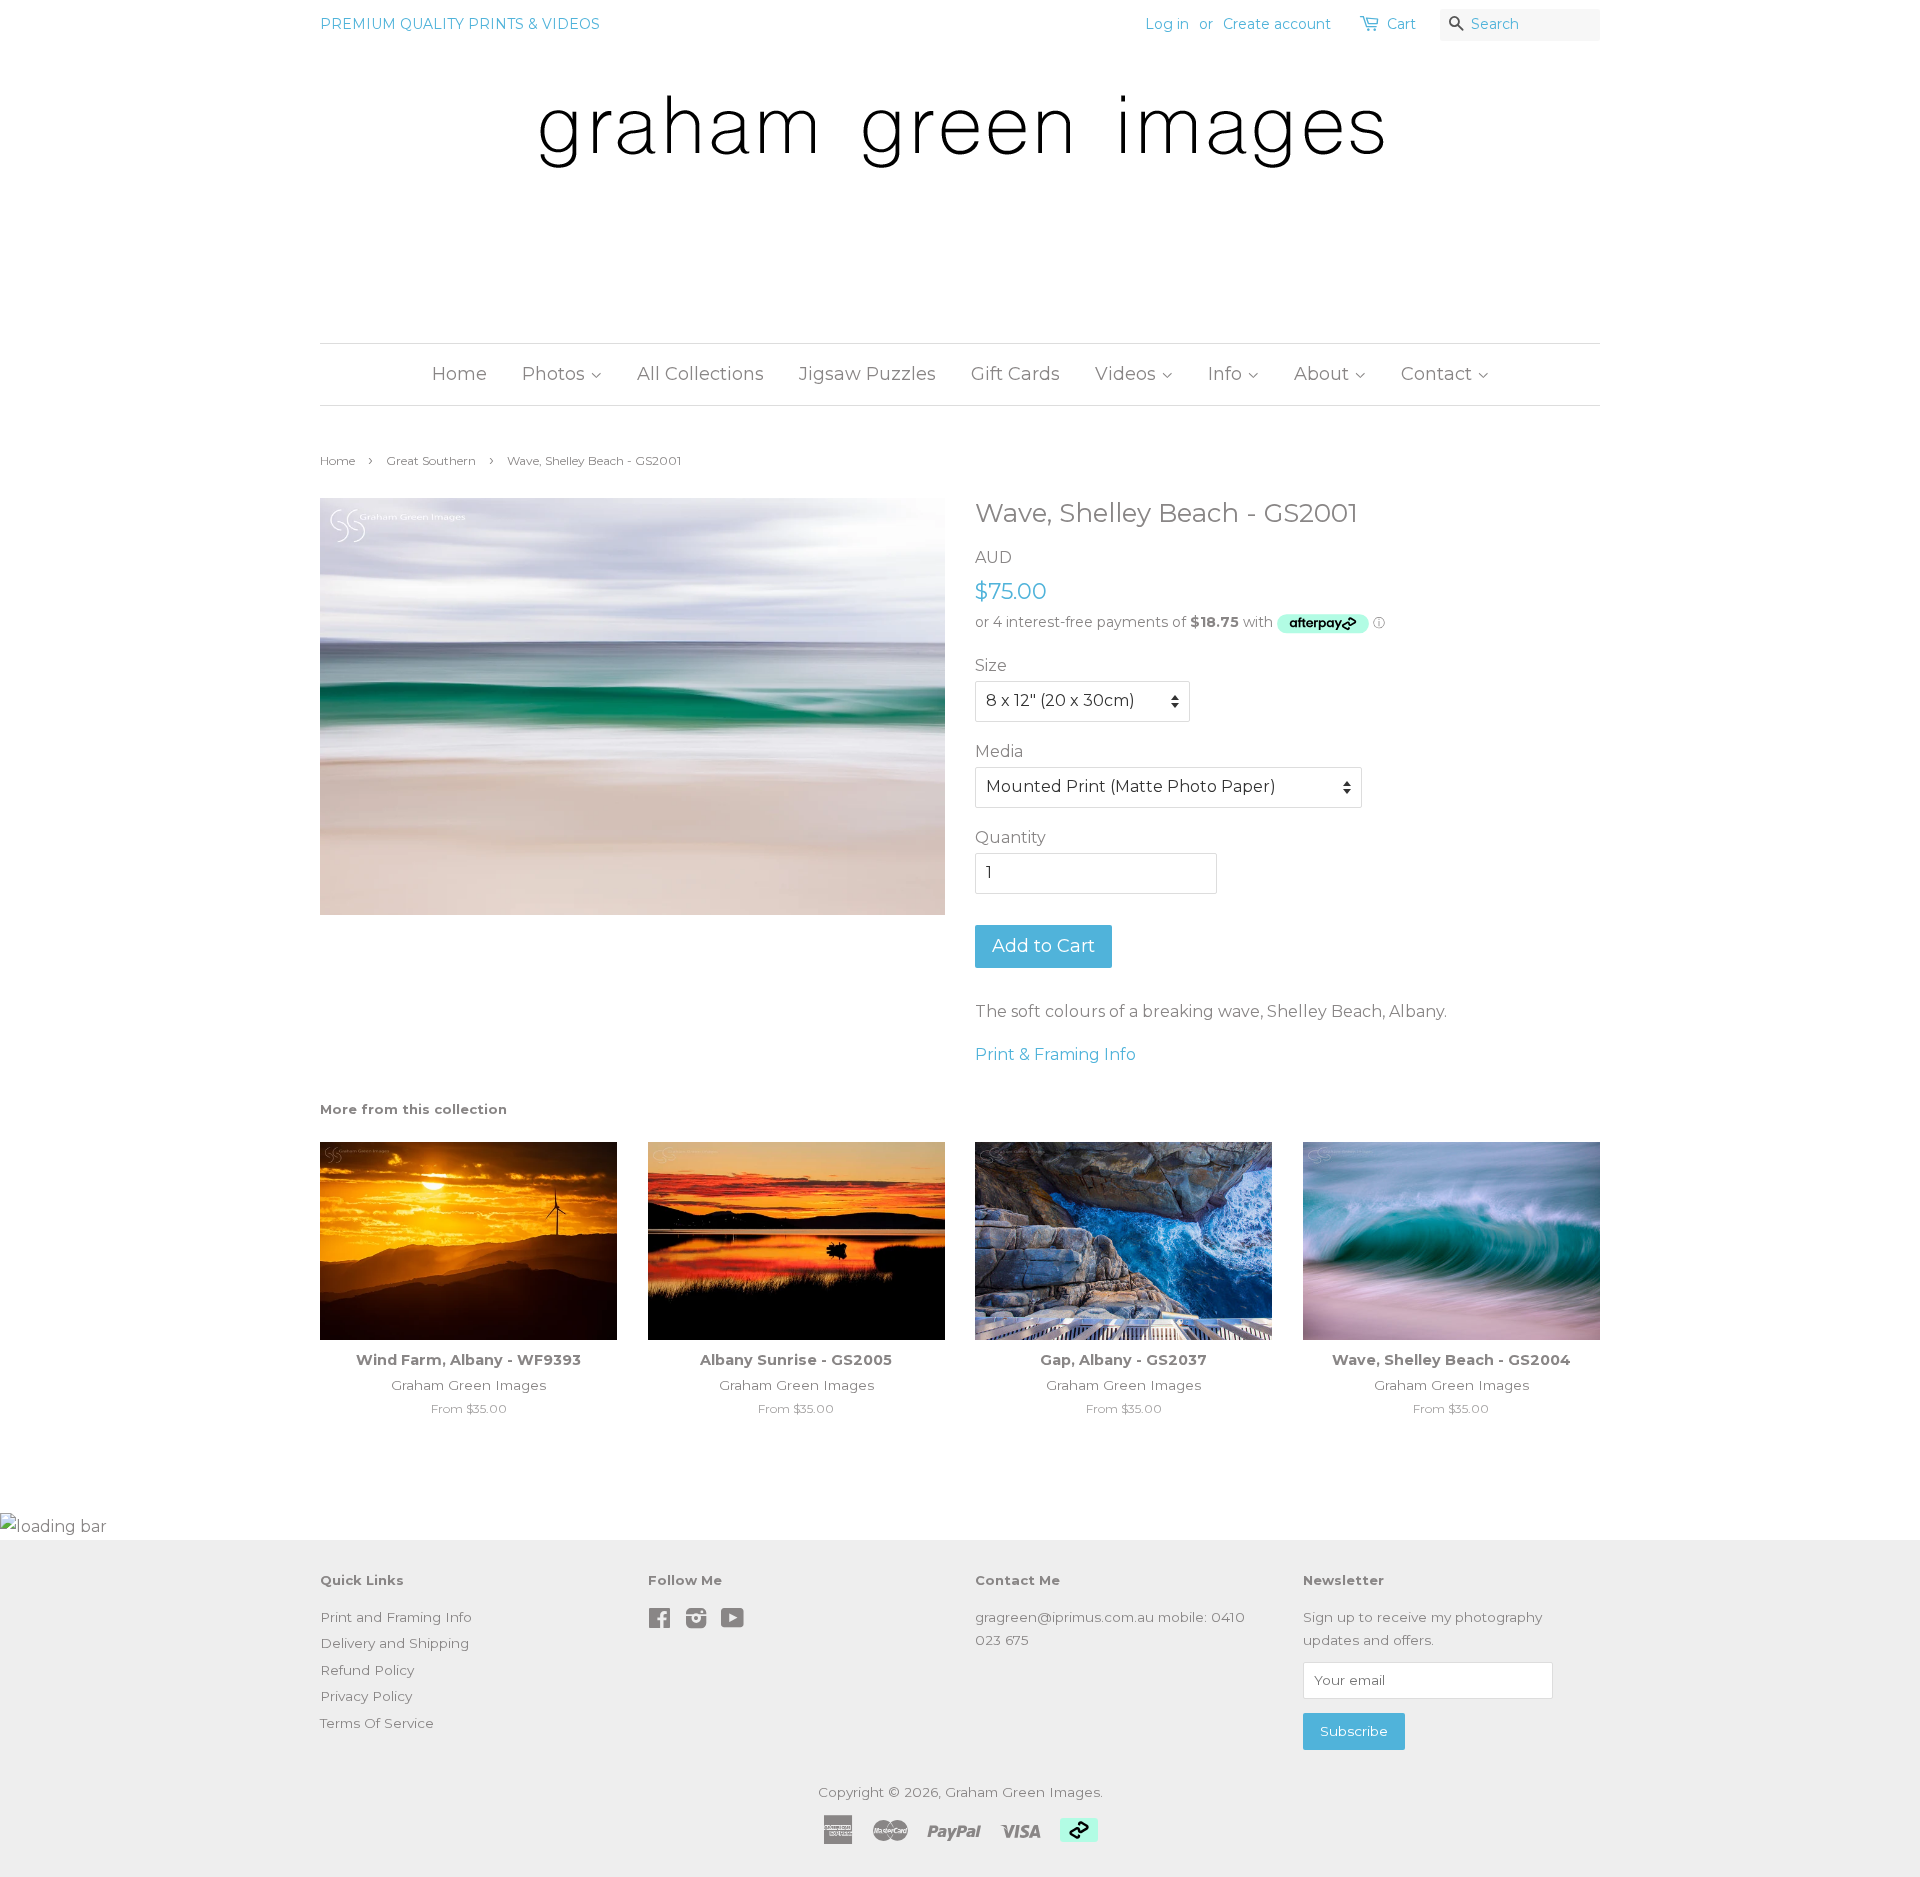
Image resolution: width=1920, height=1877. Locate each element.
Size (991, 665)
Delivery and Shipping (394, 1643)
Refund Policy (367, 1670)
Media (999, 751)
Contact (1439, 374)
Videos (1128, 374)
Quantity (1010, 837)
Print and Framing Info (396, 1617)
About (1324, 374)
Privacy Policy (366, 1696)
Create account (1277, 24)
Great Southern (431, 460)
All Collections (700, 374)
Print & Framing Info (1055, 1054)
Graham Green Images (1022, 1792)
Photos (556, 374)
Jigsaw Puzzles (867, 374)
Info (1227, 374)
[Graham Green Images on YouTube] (732, 1622)
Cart (1401, 24)
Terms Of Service (377, 1723)
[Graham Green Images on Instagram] (696, 1622)
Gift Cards (1015, 374)
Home (459, 374)
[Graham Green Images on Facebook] (659, 1622)
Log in (1167, 24)
